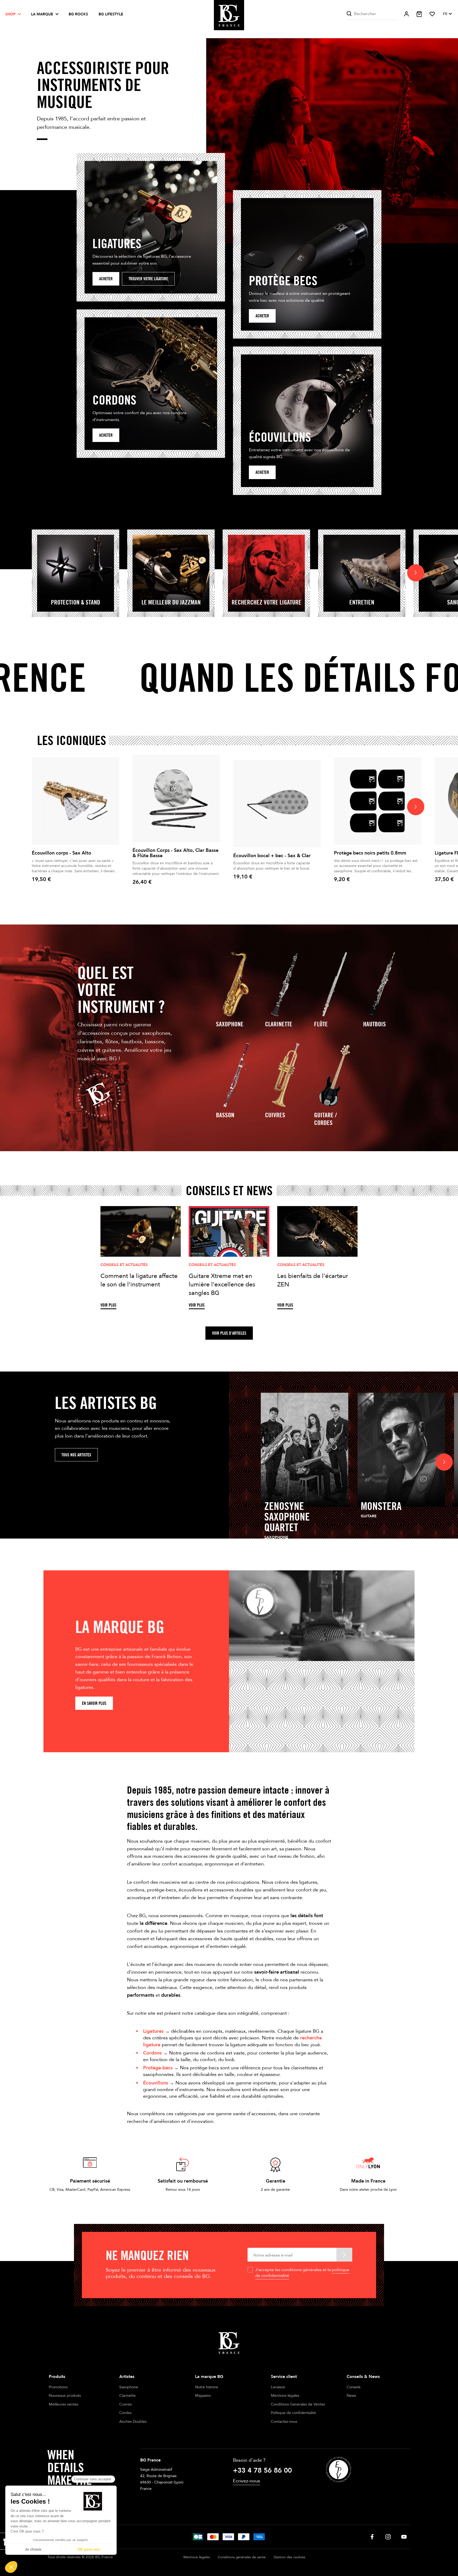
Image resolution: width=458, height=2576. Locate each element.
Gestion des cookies (289, 2557)
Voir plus (108, 1305)
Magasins (203, 2396)
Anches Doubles (133, 2422)
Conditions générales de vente (242, 2557)
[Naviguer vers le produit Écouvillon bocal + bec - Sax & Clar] (277, 804)
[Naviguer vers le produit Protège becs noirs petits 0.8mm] (378, 801)
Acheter (106, 279)
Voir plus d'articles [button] (229, 1333)
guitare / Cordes (325, 1119)
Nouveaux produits (65, 2396)
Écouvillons (156, 2083)
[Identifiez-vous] (406, 14)
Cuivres (275, 1115)
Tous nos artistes (76, 1455)
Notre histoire (207, 2387)
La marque (42, 14)
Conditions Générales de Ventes (298, 2404)
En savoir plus (94, 1703)
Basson (225, 1115)
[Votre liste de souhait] (432, 14)
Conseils (354, 2387)
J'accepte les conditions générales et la (302, 2273)
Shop (10, 14)
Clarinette (279, 1024)
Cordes (125, 2413)
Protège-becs (158, 2068)
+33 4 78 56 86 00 (262, 2470)
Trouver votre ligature (148, 279)
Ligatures (153, 2031)
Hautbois (375, 1024)
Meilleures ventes (63, 2404)
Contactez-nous (284, 2422)
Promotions (58, 2387)
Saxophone (230, 1024)
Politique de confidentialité (293, 2413)
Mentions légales (285, 2396)
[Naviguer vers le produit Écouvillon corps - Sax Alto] (76, 801)
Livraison (278, 2387)
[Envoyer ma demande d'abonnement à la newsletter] (344, 2255)
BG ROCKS (78, 14)
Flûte (321, 1024)
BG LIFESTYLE (111, 14)
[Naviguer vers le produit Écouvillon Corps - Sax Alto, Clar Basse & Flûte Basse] (176, 798)
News (351, 2396)
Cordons (152, 2053)
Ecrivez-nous (246, 2481)
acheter (262, 316)
